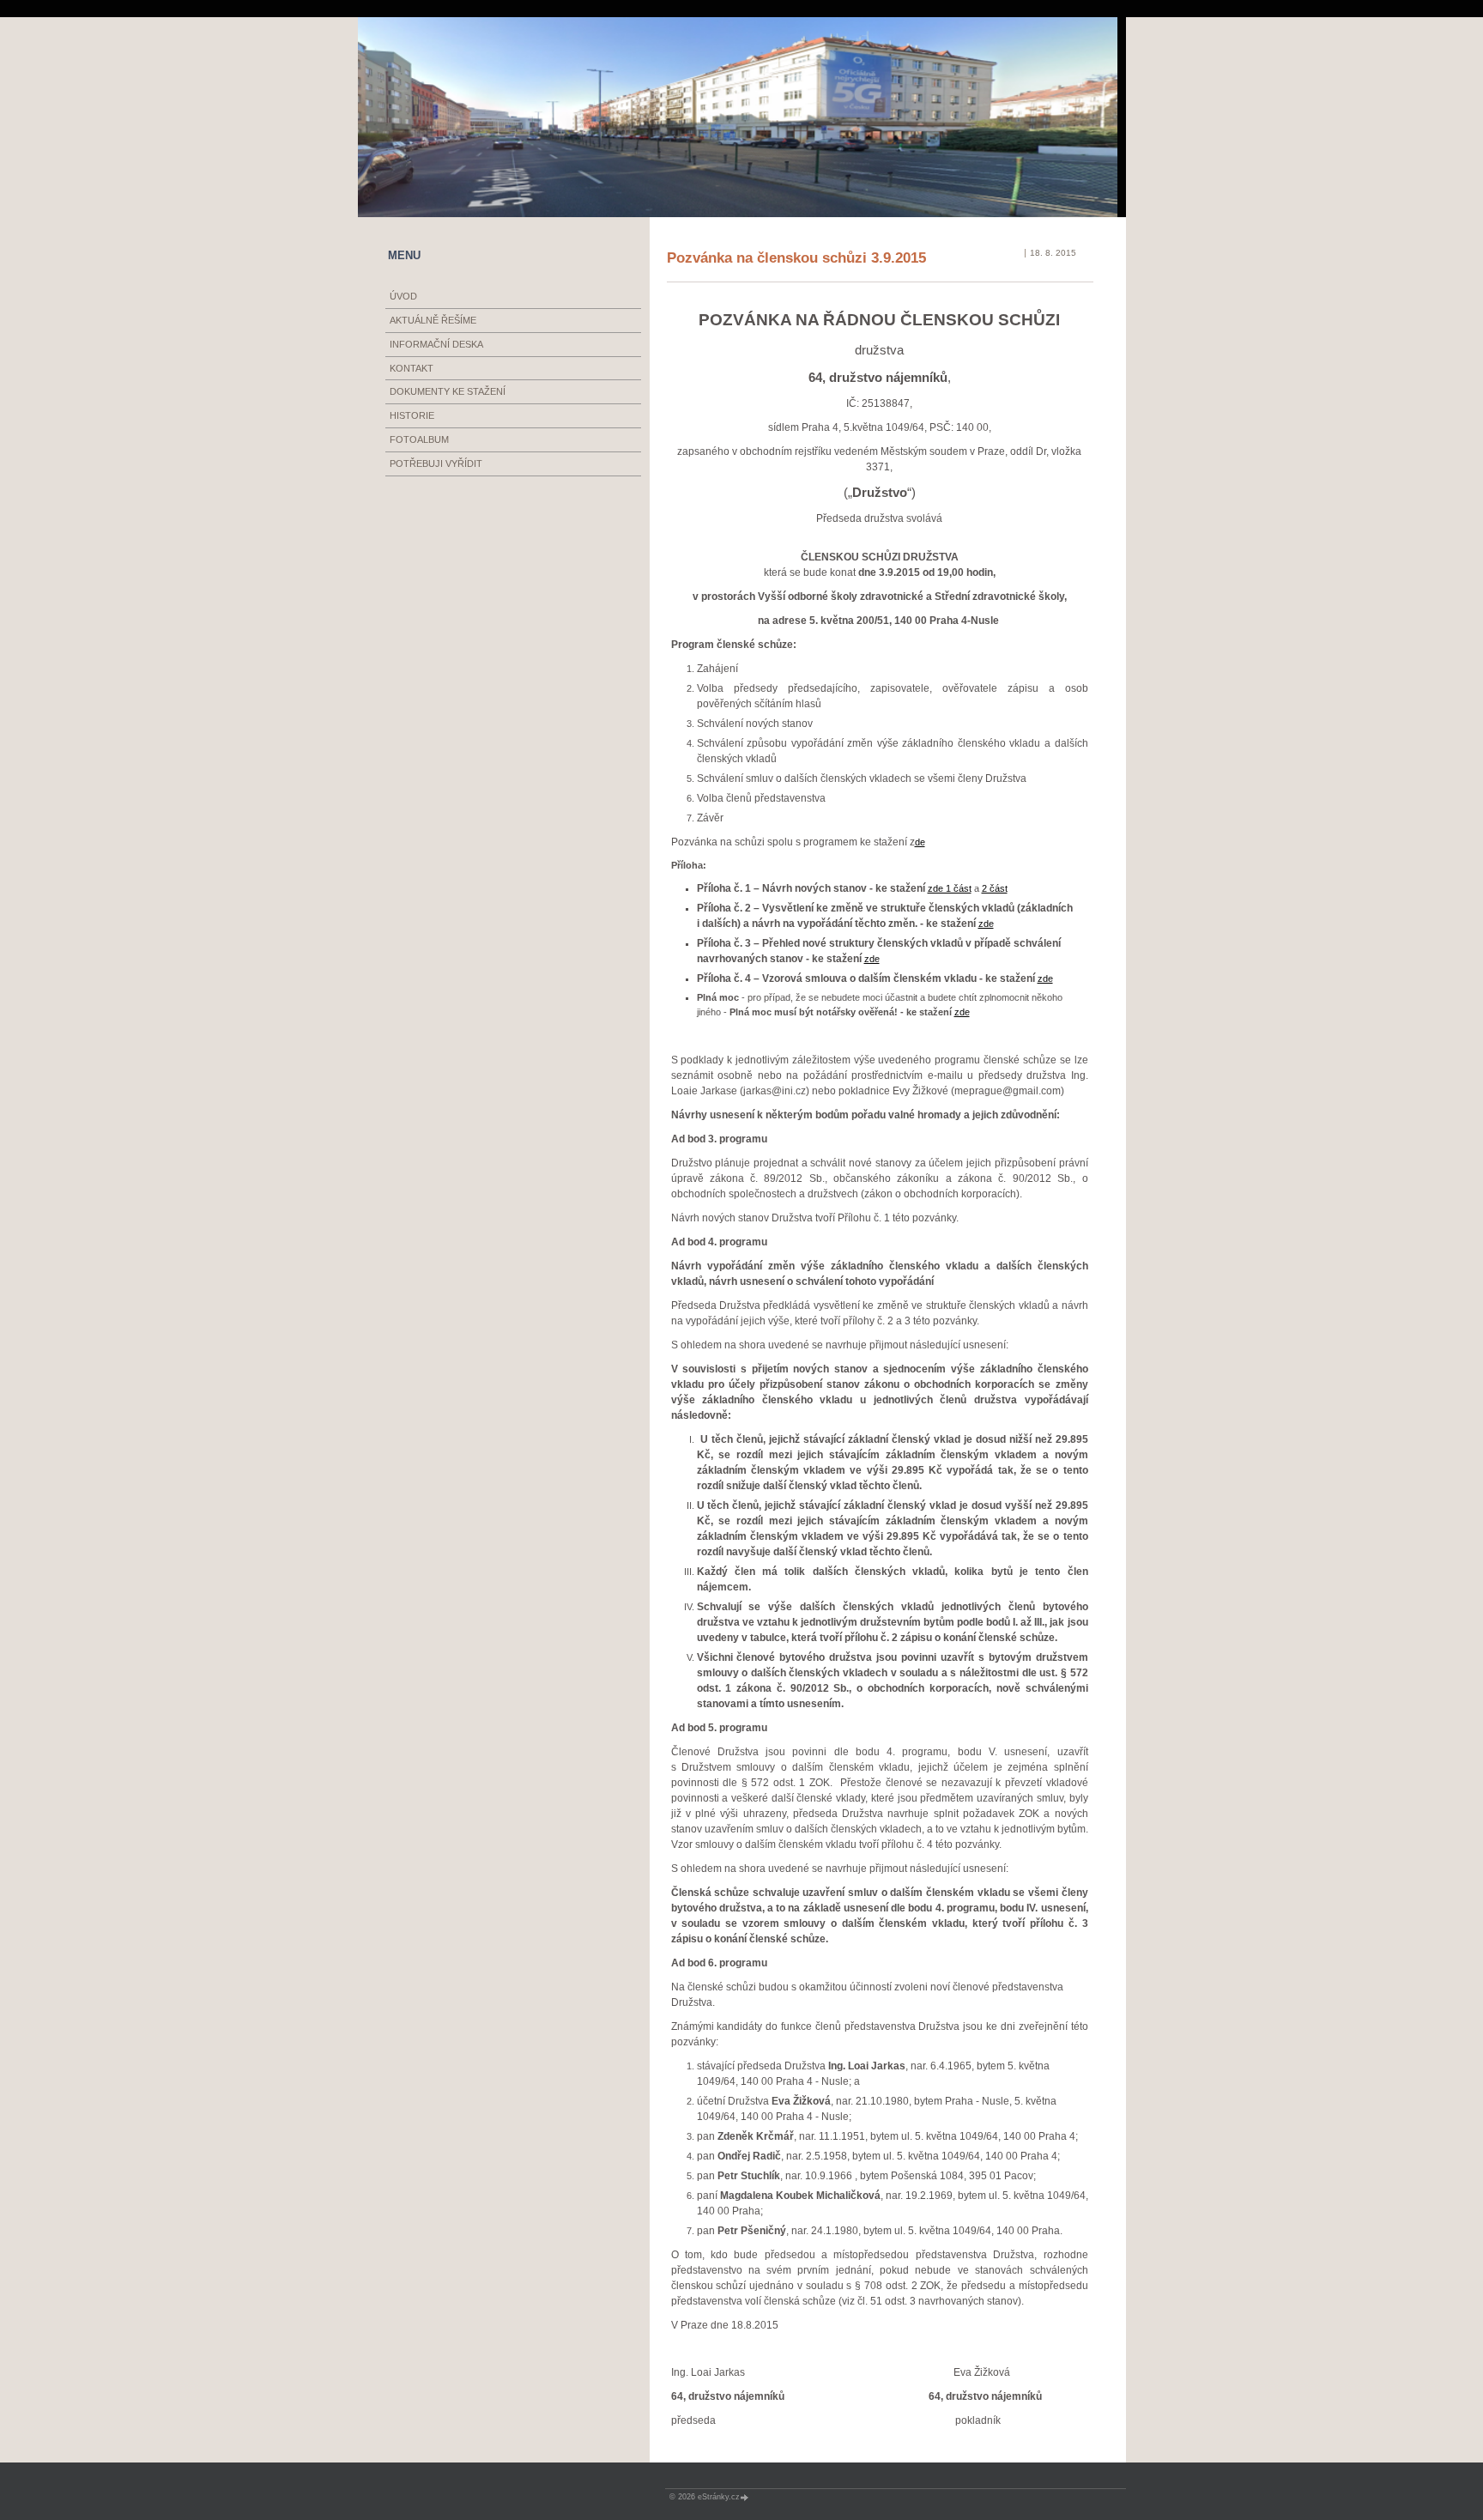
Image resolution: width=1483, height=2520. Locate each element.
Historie (412, 415)
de (920, 842)
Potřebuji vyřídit (436, 463)
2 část (995, 888)
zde (986, 924)
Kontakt (412, 368)
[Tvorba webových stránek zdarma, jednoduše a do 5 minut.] (746, 2497)
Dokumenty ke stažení (448, 391)
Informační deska (436, 344)
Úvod (403, 296)
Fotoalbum (419, 439)
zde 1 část (950, 888)
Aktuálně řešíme (433, 320)
